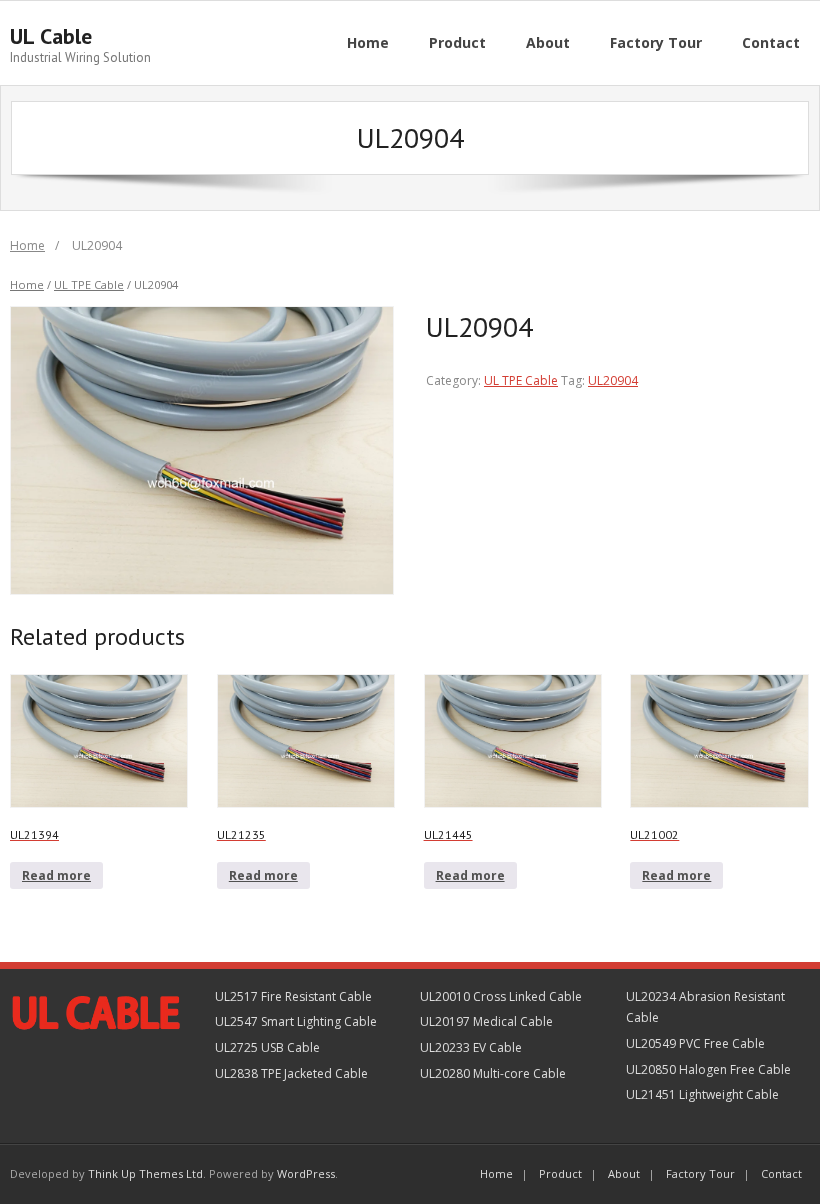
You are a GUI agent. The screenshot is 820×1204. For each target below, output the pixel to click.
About (624, 1173)
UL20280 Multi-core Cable (493, 1073)
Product (560, 1173)
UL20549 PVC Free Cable (695, 1043)
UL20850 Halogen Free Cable (708, 1069)
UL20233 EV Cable (471, 1047)
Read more (56, 875)
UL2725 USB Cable (267, 1047)
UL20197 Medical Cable (486, 1021)
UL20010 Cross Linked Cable (501, 996)
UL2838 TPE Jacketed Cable (291, 1073)
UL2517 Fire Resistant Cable (293, 996)
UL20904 (613, 380)
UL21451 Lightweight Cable (702, 1094)
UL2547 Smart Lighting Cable (296, 1021)
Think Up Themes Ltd (145, 1173)
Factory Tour (700, 1173)
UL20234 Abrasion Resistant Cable (705, 1007)
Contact (781, 1173)
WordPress (306, 1173)
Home (27, 245)
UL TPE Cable (89, 284)
